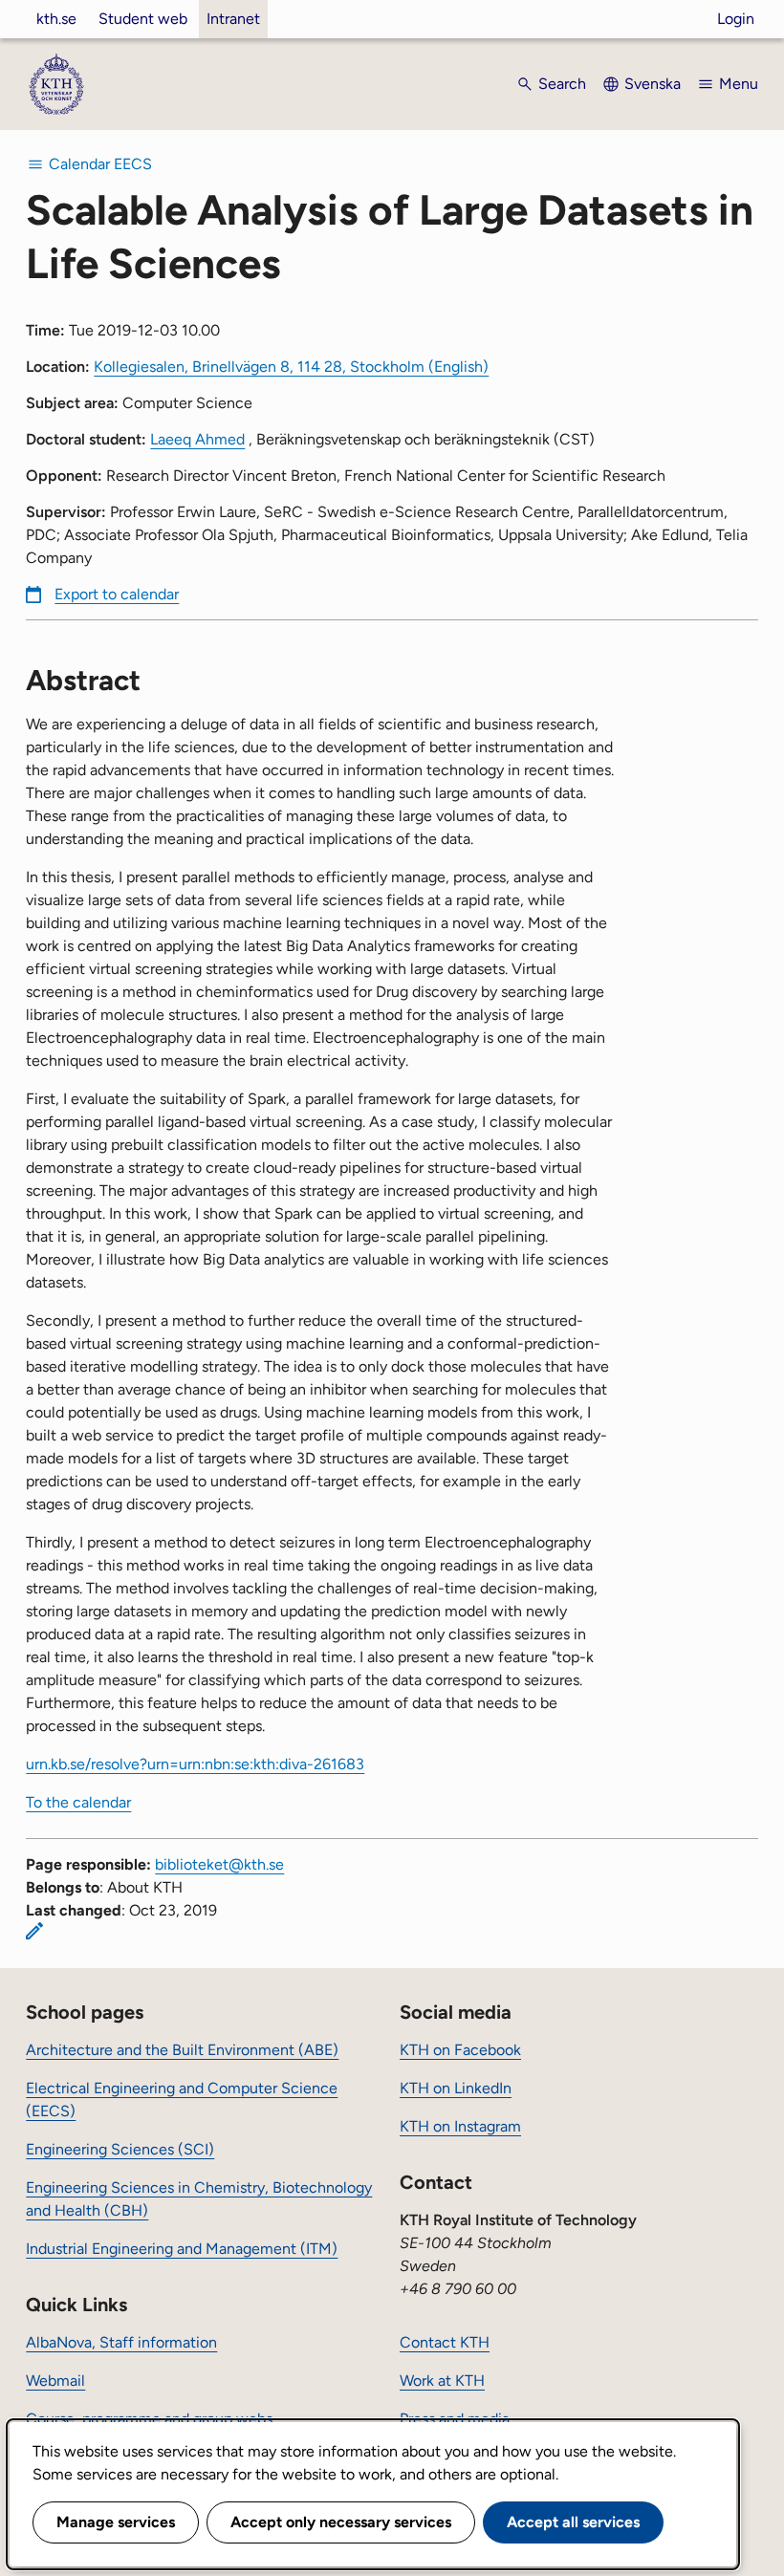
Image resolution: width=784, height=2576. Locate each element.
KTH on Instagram (460, 2126)
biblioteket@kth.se (219, 1864)
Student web (143, 19)
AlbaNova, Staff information (121, 2342)
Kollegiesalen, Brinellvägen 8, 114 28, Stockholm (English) (291, 367)
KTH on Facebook (460, 2050)
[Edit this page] (34, 1931)
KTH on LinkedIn (456, 2088)
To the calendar (78, 1802)
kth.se (56, 19)
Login (736, 19)
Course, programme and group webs (149, 2419)
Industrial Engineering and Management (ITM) (182, 2249)
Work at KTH (442, 2381)
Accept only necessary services (341, 2522)
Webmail (55, 2381)
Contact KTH (445, 2342)
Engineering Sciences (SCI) (120, 2149)
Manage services (116, 2522)
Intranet (233, 19)
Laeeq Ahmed (197, 439)
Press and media (455, 2419)
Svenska (653, 84)
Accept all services (573, 2522)
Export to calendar (117, 594)
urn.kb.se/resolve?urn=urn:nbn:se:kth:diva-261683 (195, 1764)
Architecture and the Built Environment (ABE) (182, 2050)
